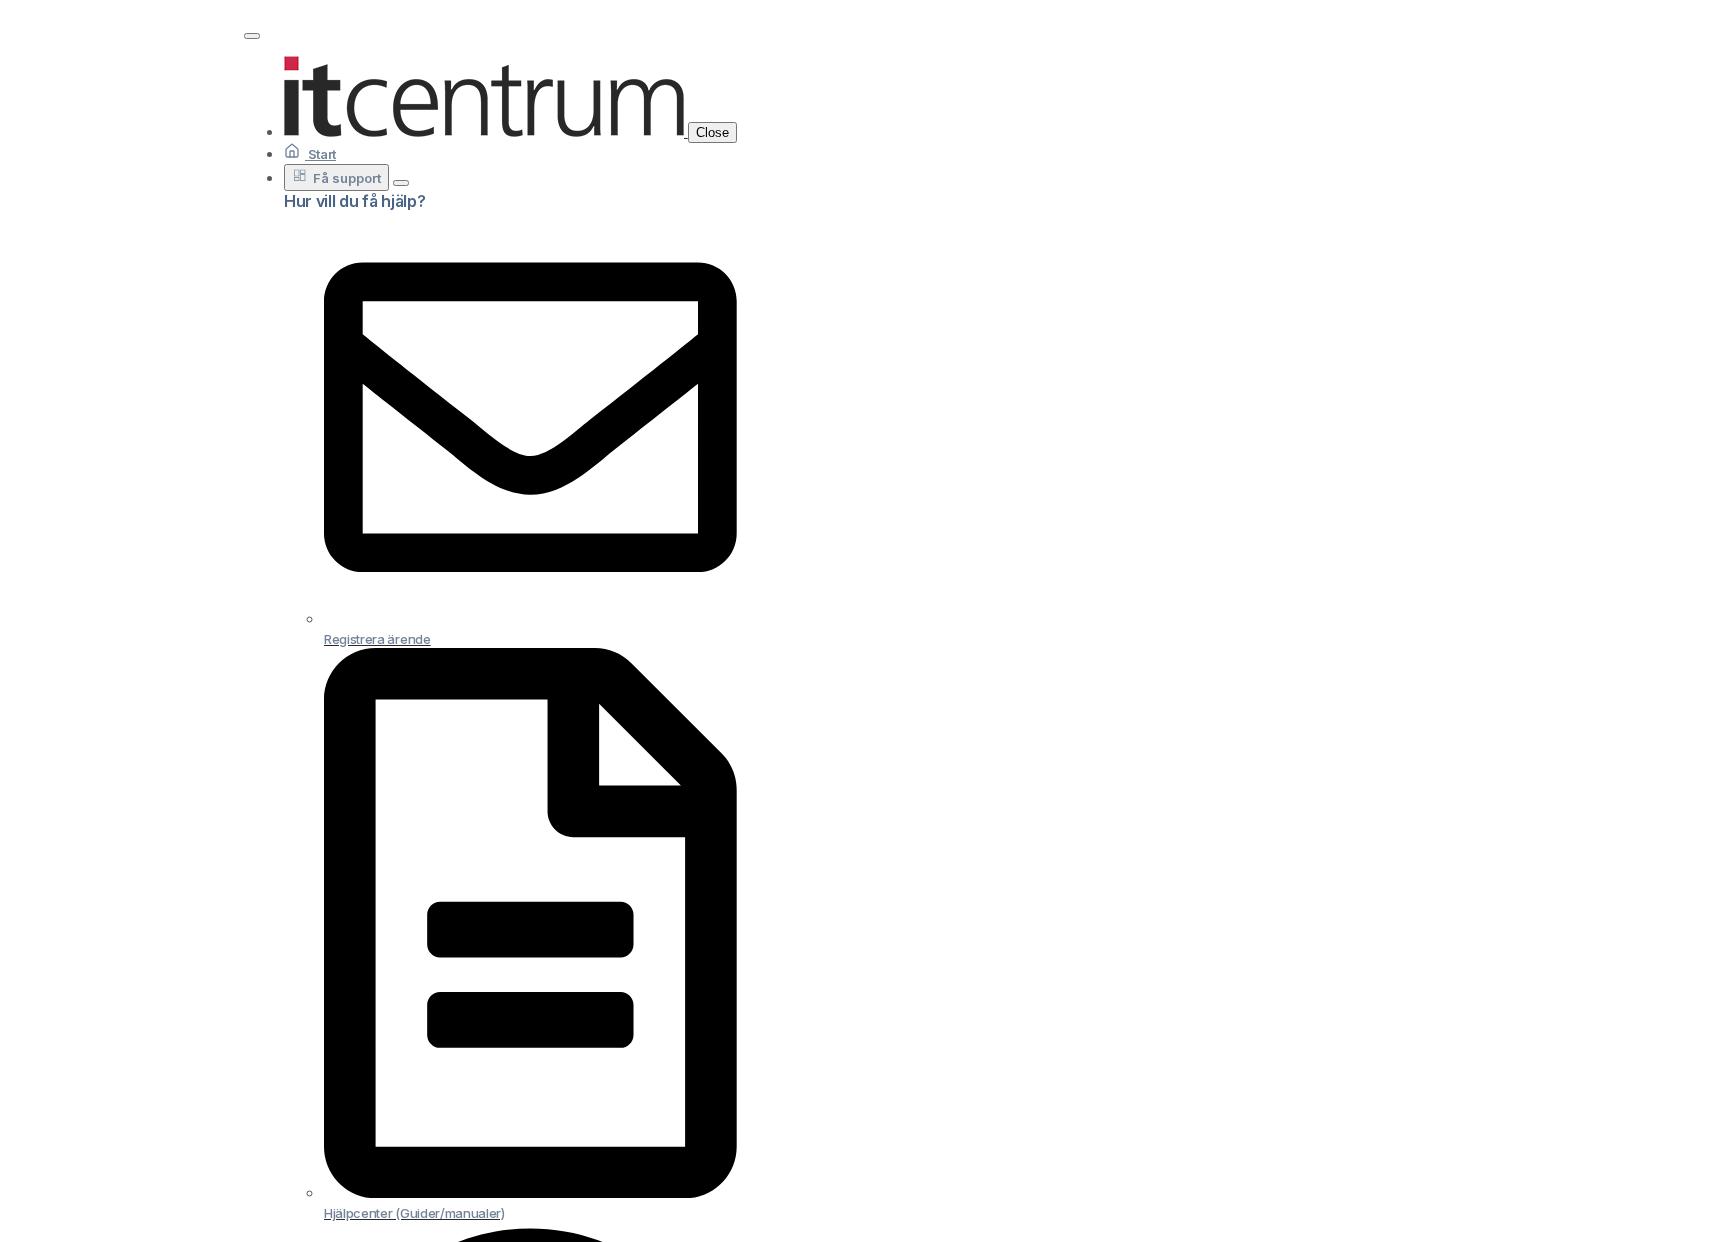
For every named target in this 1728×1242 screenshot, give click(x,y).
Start (320, 154)
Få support (347, 178)
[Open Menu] (252, 36)
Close (712, 132)
